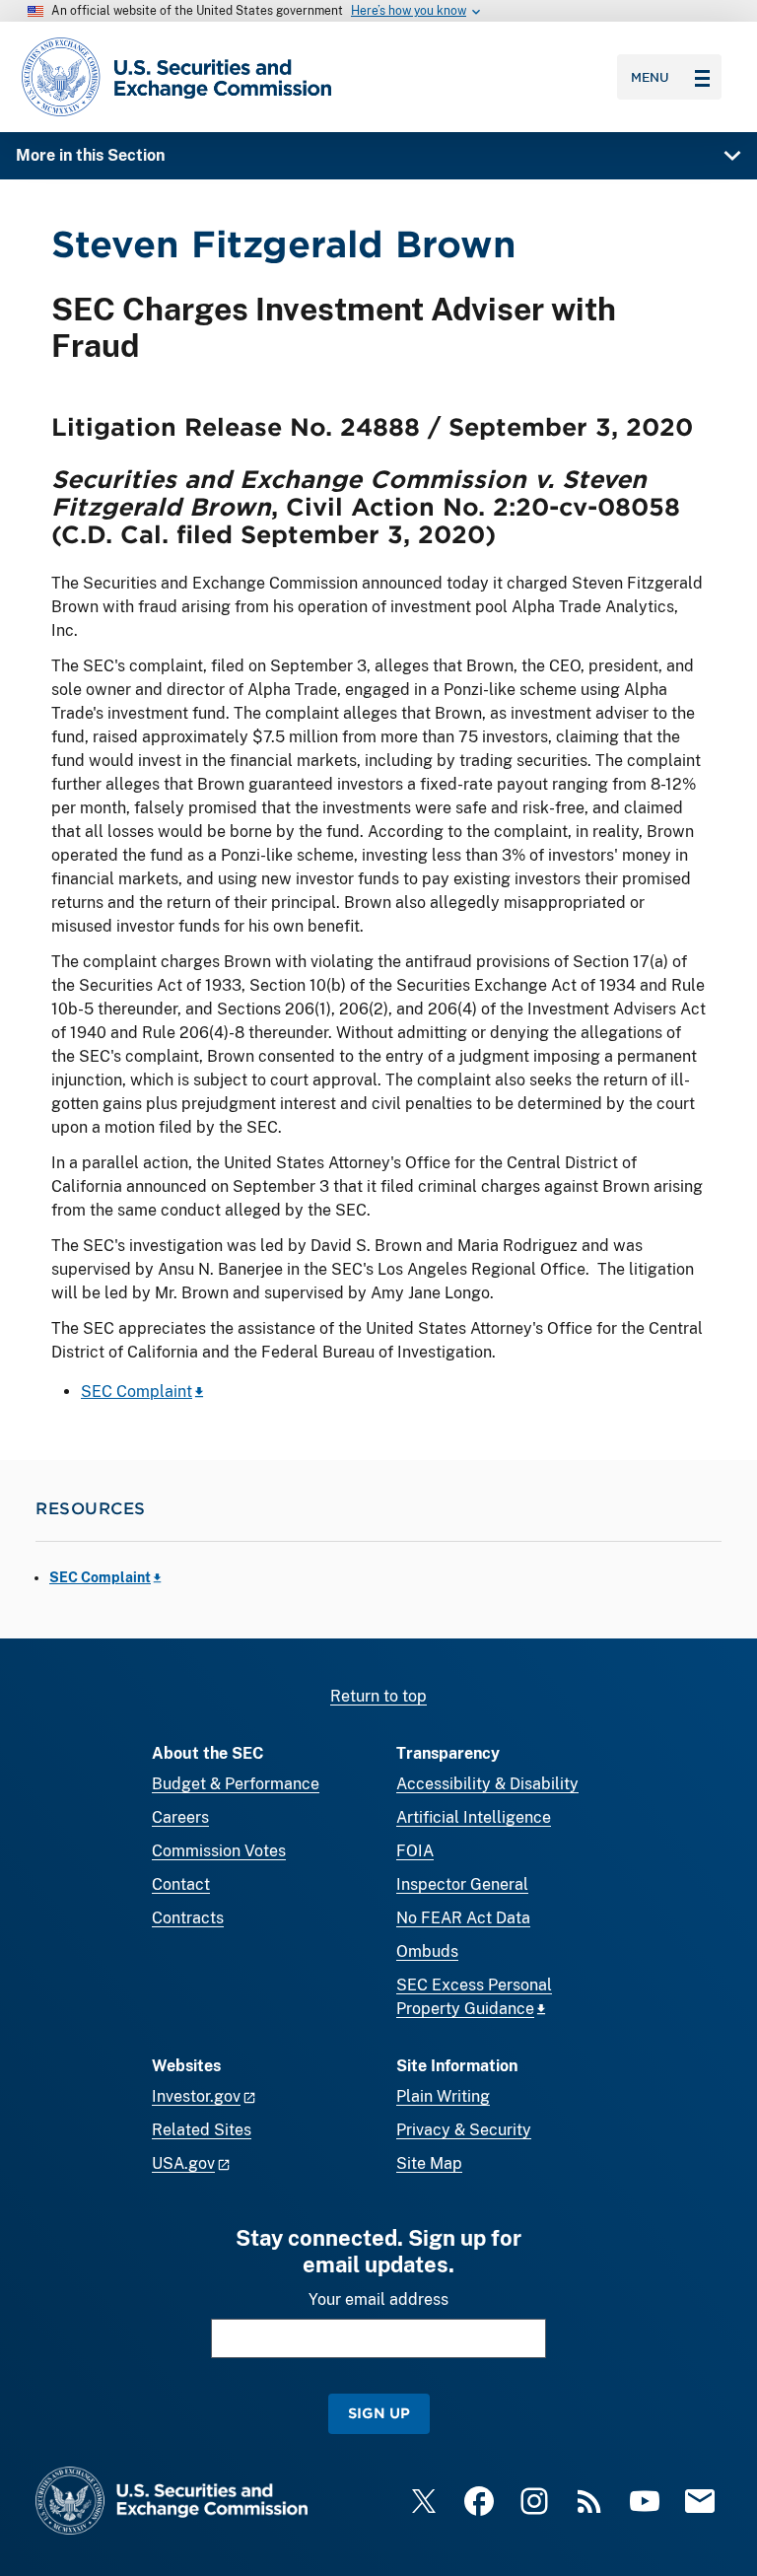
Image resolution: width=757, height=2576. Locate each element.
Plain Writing (443, 2096)
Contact (181, 1884)
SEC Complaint (137, 1392)
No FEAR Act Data (463, 1918)
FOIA (415, 1851)
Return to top (378, 1696)
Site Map (429, 2163)
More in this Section (90, 155)
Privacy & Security (464, 2130)
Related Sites (202, 2130)
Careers (180, 1817)
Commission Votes (219, 1851)
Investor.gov (196, 2096)
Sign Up (379, 2413)
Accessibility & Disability (487, 1784)
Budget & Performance (236, 1784)
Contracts (188, 1918)
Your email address (378, 2299)
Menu (650, 77)
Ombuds (427, 1951)
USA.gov (183, 2163)
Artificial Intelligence (474, 1817)
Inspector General (462, 1884)
